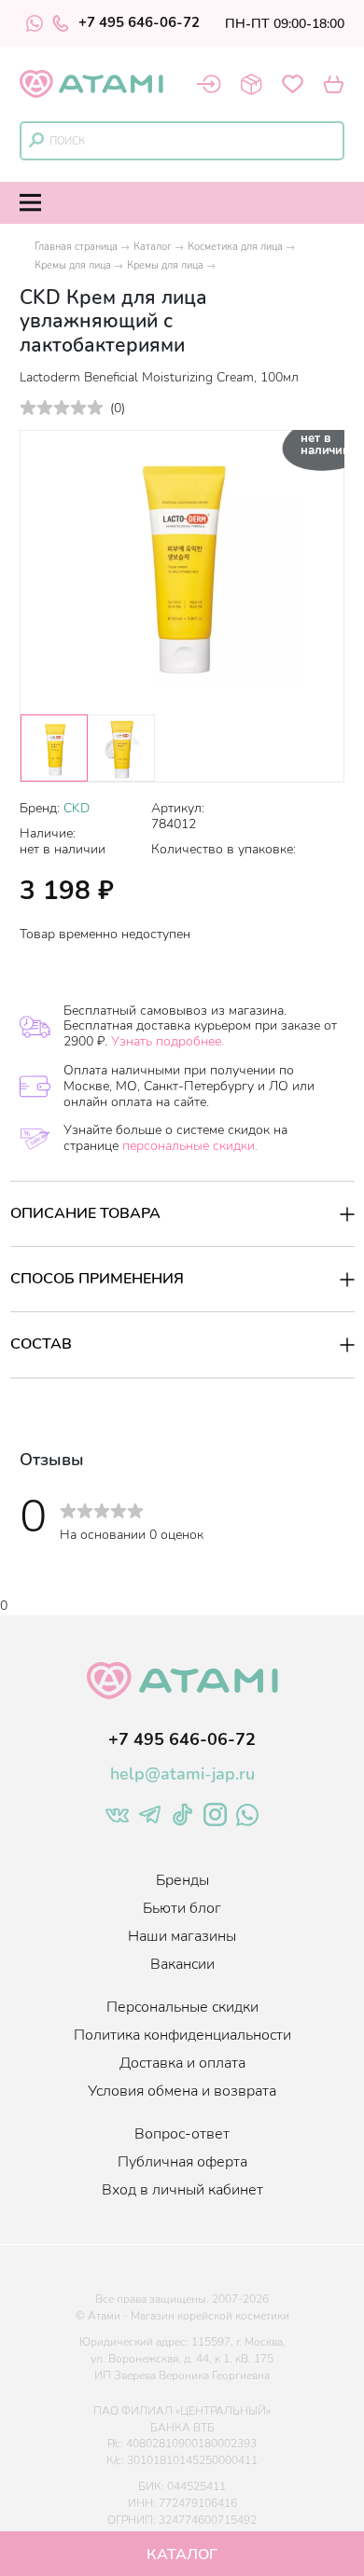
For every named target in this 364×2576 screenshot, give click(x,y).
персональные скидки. (190, 1146)
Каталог (153, 247)
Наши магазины (182, 1936)
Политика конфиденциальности (182, 2035)
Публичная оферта (182, 2162)
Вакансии (182, 1964)
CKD (77, 808)
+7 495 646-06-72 (139, 23)
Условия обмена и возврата (182, 2091)
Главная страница (76, 247)
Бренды (182, 1880)
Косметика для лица (235, 247)
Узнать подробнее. (168, 1041)
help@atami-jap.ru (182, 1774)
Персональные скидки (182, 2007)
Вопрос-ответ (182, 2134)
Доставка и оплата (182, 2063)
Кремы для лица (73, 265)
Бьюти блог (182, 1908)
